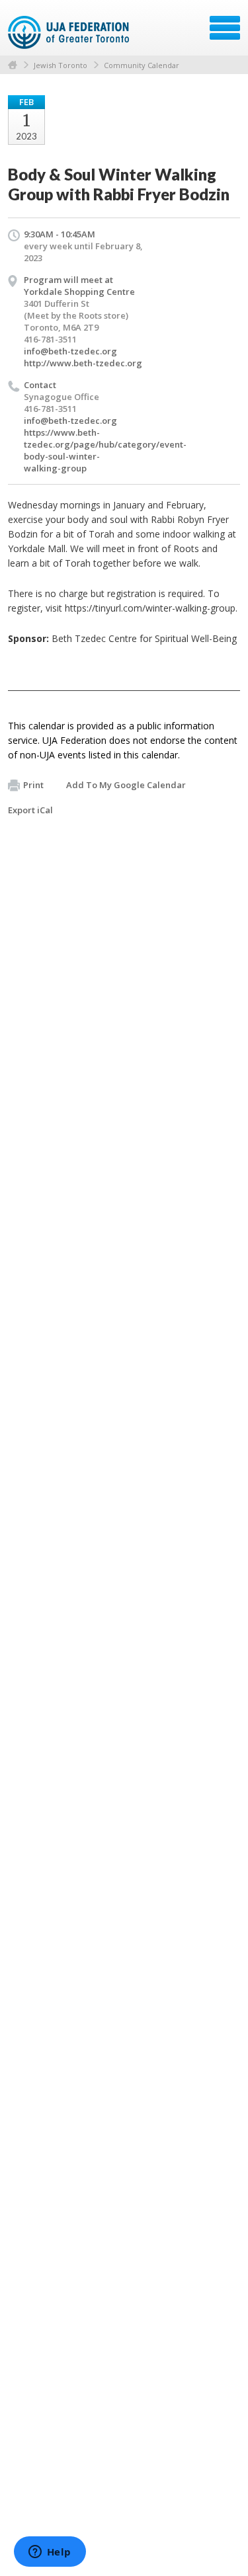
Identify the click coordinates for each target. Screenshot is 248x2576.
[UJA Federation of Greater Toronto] (70, 32)
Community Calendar (142, 65)
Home (13, 65)
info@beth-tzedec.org (70, 351)
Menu (225, 28)
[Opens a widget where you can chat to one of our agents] (50, 2553)
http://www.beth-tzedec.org (83, 363)
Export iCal (30, 810)
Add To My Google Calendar (126, 785)
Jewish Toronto (61, 65)
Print (33, 785)
